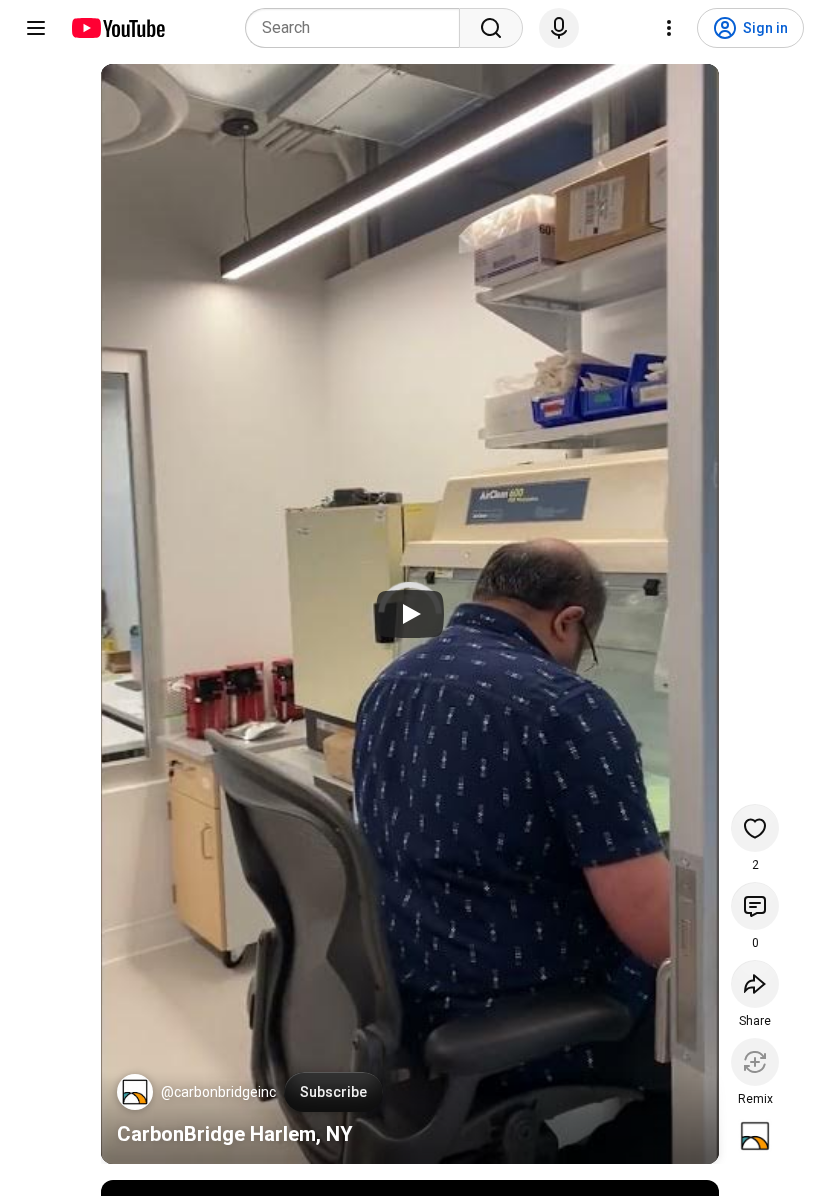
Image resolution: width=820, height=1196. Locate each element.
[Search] (491, 28)
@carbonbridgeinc (218, 1092)
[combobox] (358, 28)
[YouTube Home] (117, 28)
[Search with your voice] (559, 28)
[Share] (755, 984)
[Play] (410, 614)
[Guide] (36, 28)
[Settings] (669, 28)
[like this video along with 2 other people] (755, 828)
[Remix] (755, 1062)
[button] (135, 1092)
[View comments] (755, 906)
